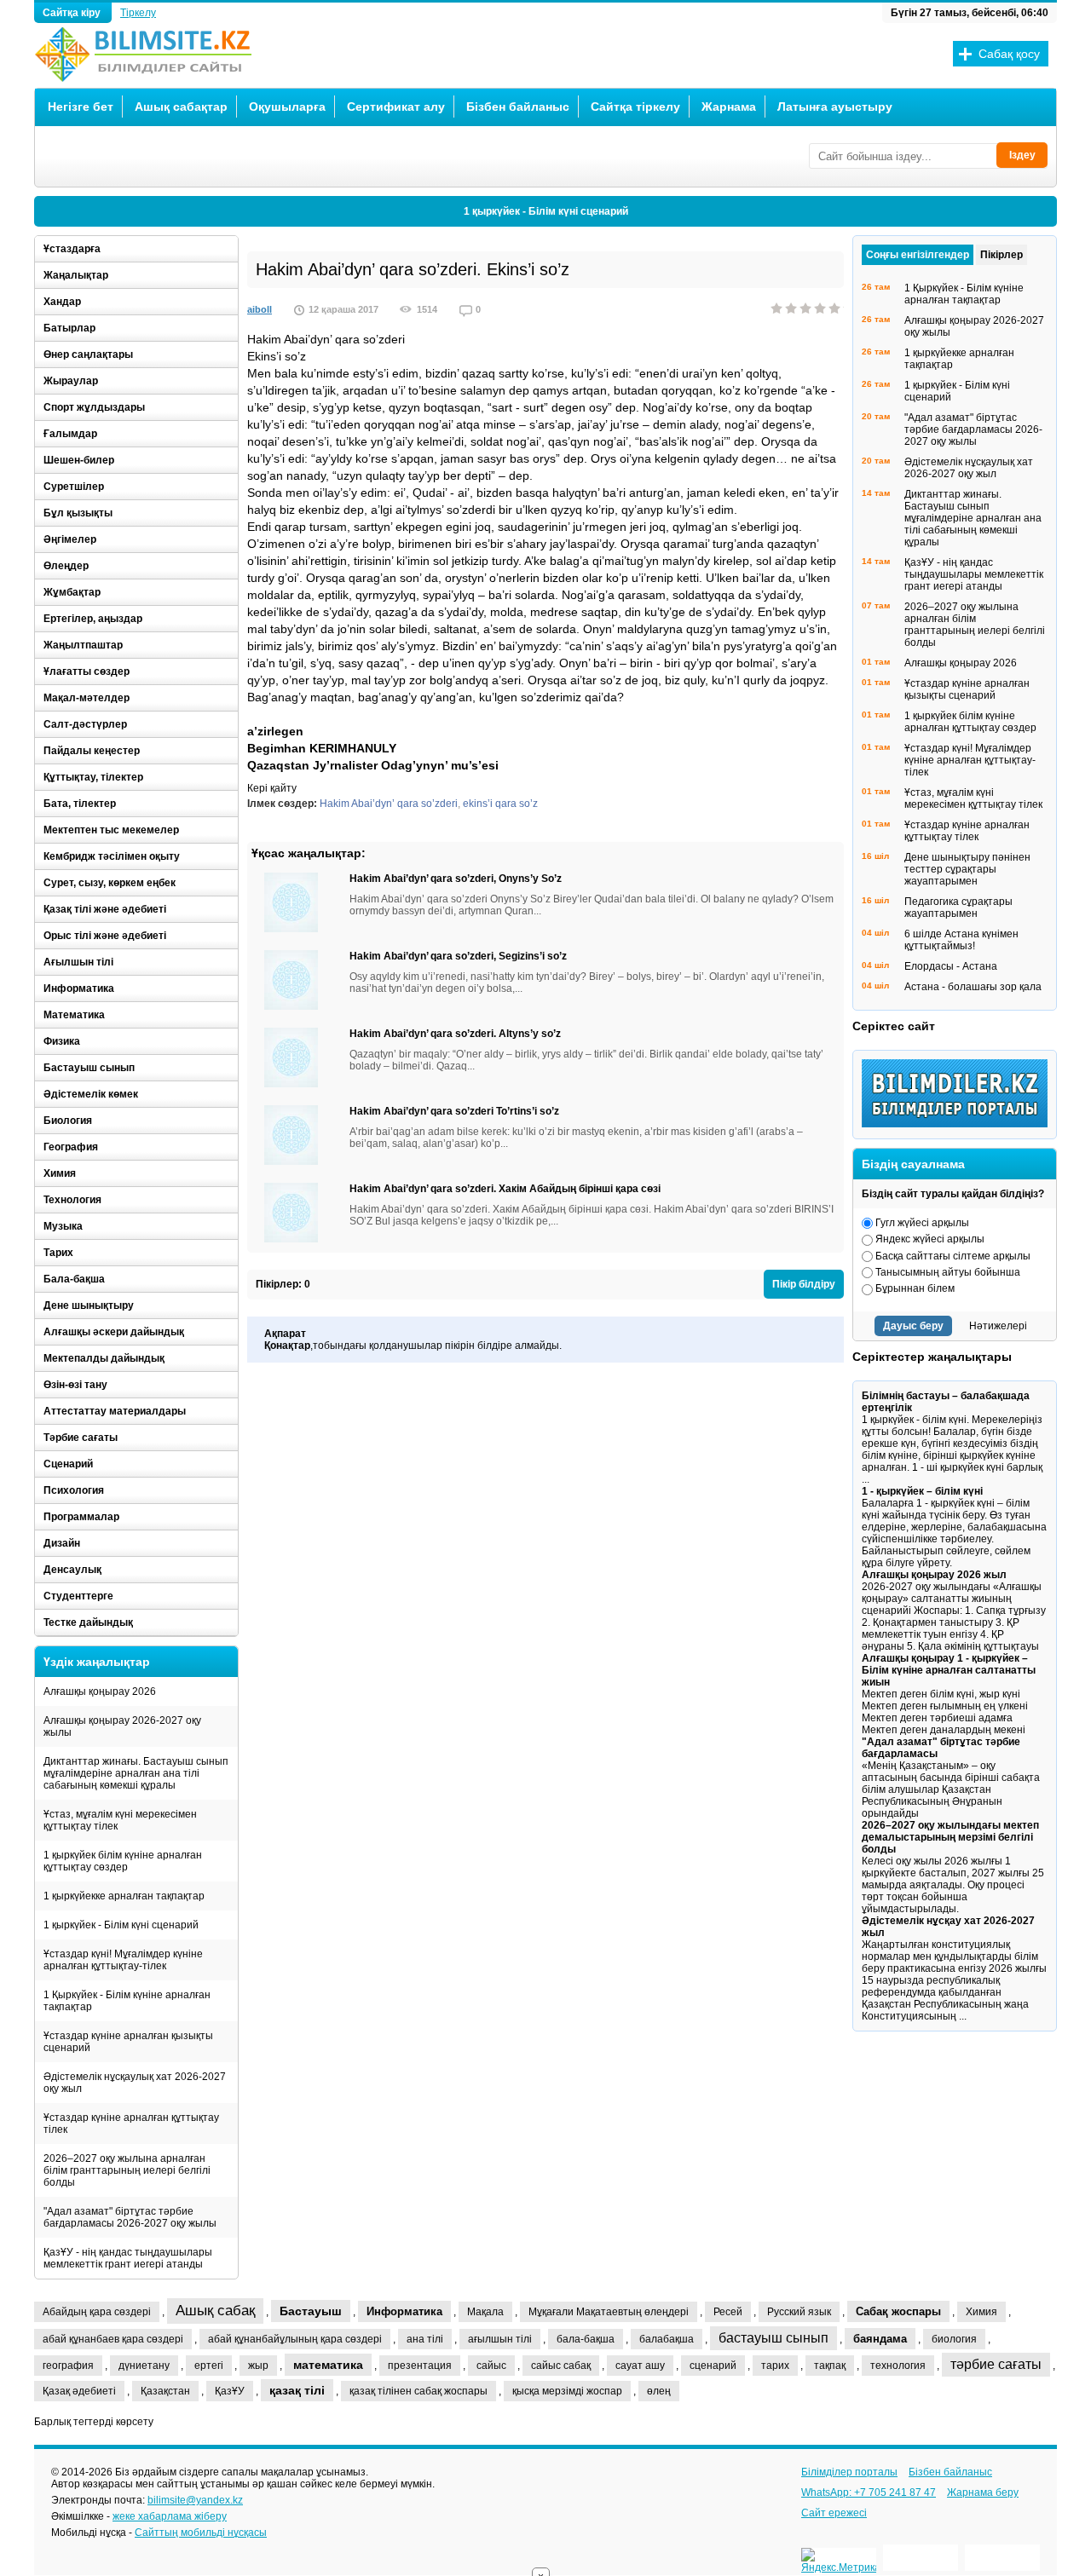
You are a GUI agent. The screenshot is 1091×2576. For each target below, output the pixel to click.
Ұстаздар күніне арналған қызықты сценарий (128, 2042)
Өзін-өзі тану (75, 1385)
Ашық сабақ (215, 2311)
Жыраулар (71, 381)
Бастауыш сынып (89, 1068)
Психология (74, 1490)
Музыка (63, 1226)
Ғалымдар (70, 434)
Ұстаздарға (72, 249)
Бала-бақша (74, 1279)
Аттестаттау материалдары (115, 1411)
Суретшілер (74, 487)
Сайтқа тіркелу (635, 107)
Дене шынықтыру (89, 1305)
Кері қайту (272, 788)
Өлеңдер (66, 566)
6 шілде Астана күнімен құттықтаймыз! (961, 940)
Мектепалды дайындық (104, 1358)
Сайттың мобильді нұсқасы (201, 2533)
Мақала (485, 2312)
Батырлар (69, 328)
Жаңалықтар (76, 275)
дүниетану (144, 2366)
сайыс (491, 2366)
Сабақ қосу (1009, 54)
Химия (60, 1173)
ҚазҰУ (230, 2391)
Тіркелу (138, 13)
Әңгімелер (70, 539)
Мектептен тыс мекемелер (111, 830)
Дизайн (62, 1543)
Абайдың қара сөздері (97, 2312)
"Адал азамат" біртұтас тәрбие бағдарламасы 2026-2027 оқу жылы (130, 2217)
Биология (68, 1121)
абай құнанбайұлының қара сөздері (295, 2339)
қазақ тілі (297, 2390)
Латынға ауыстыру (835, 107)
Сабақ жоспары (898, 2311)
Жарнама (729, 107)
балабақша (667, 2339)
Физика (62, 1041)
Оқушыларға (287, 107)
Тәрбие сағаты (81, 1438)
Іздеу (1022, 155)
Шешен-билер (79, 460)
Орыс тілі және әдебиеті (105, 936)
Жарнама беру (983, 2492)
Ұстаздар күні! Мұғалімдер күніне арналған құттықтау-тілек (123, 1960)
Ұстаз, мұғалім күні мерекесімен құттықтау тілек (120, 1820)
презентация (420, 2366)
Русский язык (799, 2312)
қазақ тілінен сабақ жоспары (419, 2391)
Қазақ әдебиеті (79, 2391)
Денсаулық (72, 1570)
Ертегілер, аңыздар (93, 619)
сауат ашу (640, 2366)
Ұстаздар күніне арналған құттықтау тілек (131, 2124)
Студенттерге (78, 1596)
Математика (74, 1015)
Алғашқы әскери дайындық (114, 1332)
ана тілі (425, 2339)
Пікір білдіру (804, 1284)
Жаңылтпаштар (83, 645)
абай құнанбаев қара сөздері (113, 2339)
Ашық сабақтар (181, 107)
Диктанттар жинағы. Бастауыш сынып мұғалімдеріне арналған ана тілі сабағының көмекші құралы (136, 1773)
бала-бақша (586, 2339)
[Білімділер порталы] (959, 1124)
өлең (659, 2391)
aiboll (260, 309)
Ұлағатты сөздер (87, 671)
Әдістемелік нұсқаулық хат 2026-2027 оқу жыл (135, 2083)
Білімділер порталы (849, 2472)
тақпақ (830, 2366)
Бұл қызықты (78, 513)
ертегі (209, 2366)
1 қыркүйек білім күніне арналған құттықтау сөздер (123, 1861)
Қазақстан (165, 2391)
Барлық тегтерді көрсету (94, 2422)
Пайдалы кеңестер (92, 751)
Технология (72, 1200)
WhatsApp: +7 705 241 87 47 (869, 2492)
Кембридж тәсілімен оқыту (112, 856)
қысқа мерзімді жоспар (567, 2391)
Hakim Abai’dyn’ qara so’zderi (389, 804)
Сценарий (68, 1464)
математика (328, 2365)
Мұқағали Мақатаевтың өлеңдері (609, 2312)
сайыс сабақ (561, 2366)
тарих (775, 2366)
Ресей (728, 2312)
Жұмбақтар (72, 592)
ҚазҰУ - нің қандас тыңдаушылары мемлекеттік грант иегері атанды (128, 2258)
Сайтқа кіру (73, 13)
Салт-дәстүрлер (85, 724)
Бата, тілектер (80, 804)
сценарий (713, 2366)
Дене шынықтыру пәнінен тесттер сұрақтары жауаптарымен (967, 869)
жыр (258, 2366)
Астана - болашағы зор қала (973, 987)
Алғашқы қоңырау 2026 (100, 1691)
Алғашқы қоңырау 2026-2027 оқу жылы (122, 1726)
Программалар (81, 1517)
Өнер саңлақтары (88, 354)
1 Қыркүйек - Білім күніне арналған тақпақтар (127, 2001)
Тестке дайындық (88, 1622)
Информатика (79, 988)
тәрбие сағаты (996, 2364)
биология (954, 2339)
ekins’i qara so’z (500, 804)
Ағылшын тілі (78, 962)
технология (898, 2366)
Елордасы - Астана (951, 966)
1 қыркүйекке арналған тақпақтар (124, 1896)
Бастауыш (311, 2311)
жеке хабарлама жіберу (170, 2516)
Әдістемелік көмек (91, 1094)
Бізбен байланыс (518, 107)
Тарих (58, 1253)
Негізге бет (81, 107)
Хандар (62, 302)
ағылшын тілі (500, 2339)
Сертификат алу (396, 107)
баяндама (880, 2339)
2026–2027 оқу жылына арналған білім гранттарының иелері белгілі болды (127, 2170)
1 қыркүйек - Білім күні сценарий (546, 211)
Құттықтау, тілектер (93, 777)
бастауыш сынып (774, 2338)
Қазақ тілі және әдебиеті (105, 909)
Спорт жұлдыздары (94, 407)
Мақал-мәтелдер (87, 698)
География (71, 1147)
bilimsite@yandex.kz (195, 2500)
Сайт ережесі (834, 2513)
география (68, 2366)
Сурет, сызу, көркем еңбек (110, 883)
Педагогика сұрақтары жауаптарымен (958, 908)
